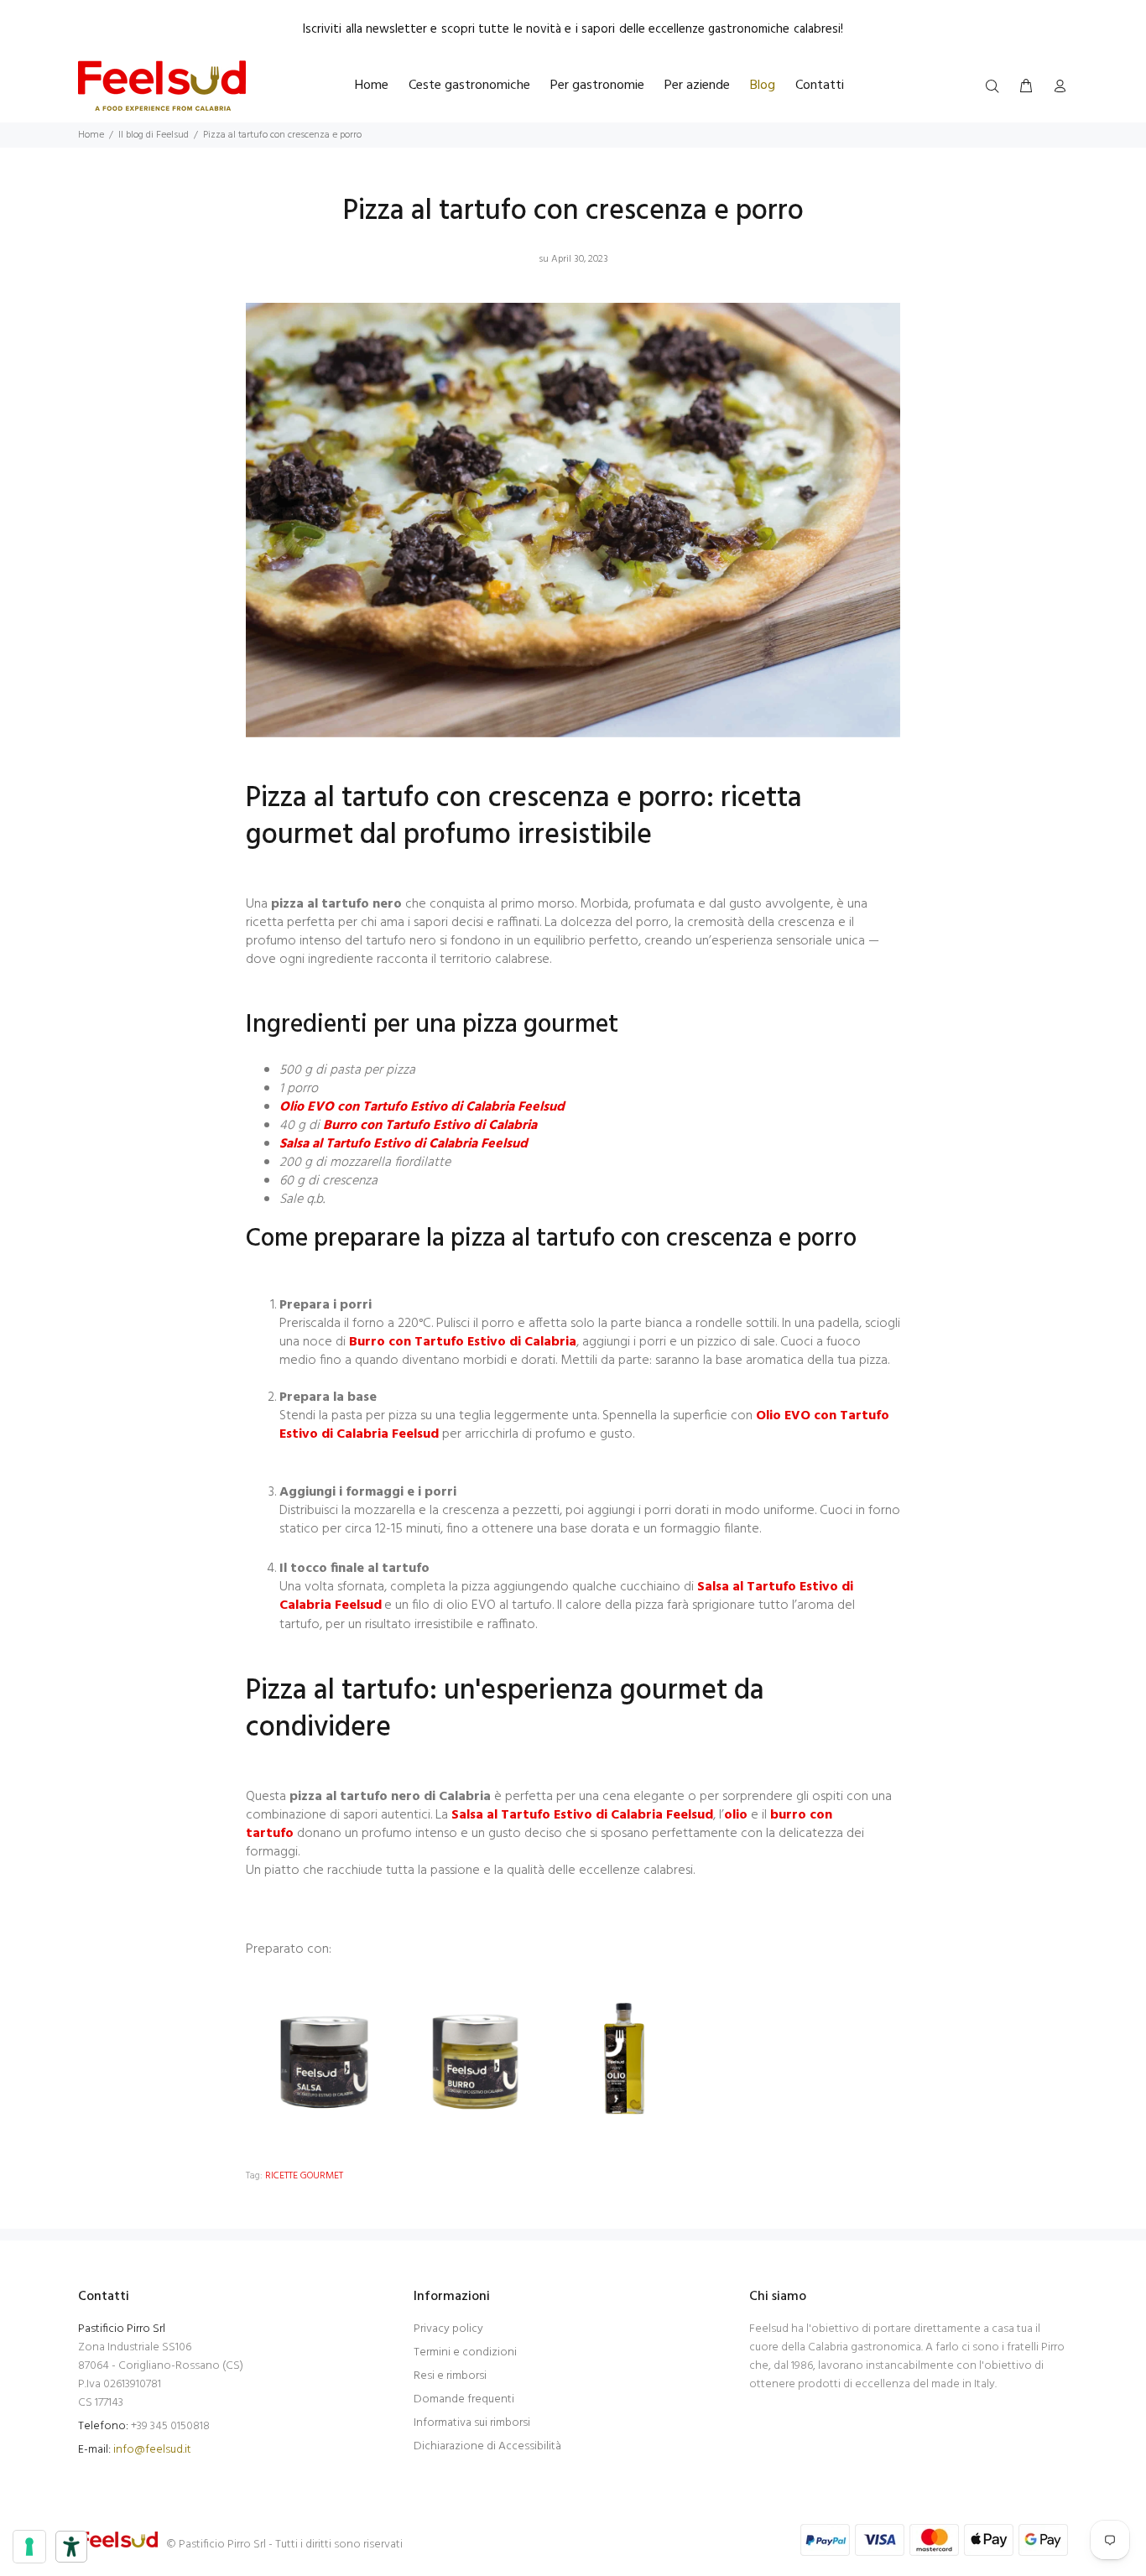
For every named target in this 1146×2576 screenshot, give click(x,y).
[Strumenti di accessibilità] (71, 2547)
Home (91, 135)
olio (736, 1815)
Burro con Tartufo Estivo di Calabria (430, 1126)
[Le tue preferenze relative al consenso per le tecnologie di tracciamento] (29, 2547)
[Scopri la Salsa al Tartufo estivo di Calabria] (325, 2062)
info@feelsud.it (152, 2450)
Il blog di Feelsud (154, 135)
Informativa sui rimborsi (472, 2423)
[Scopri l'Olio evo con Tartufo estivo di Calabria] (627, 2062)
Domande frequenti (464, 2399)
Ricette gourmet (304, 2176)
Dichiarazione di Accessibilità (487, 2446)
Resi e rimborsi (450, 2376)
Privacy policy (448, 2329)
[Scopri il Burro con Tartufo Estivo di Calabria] (476, 2062)
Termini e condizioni (465, 2352)
